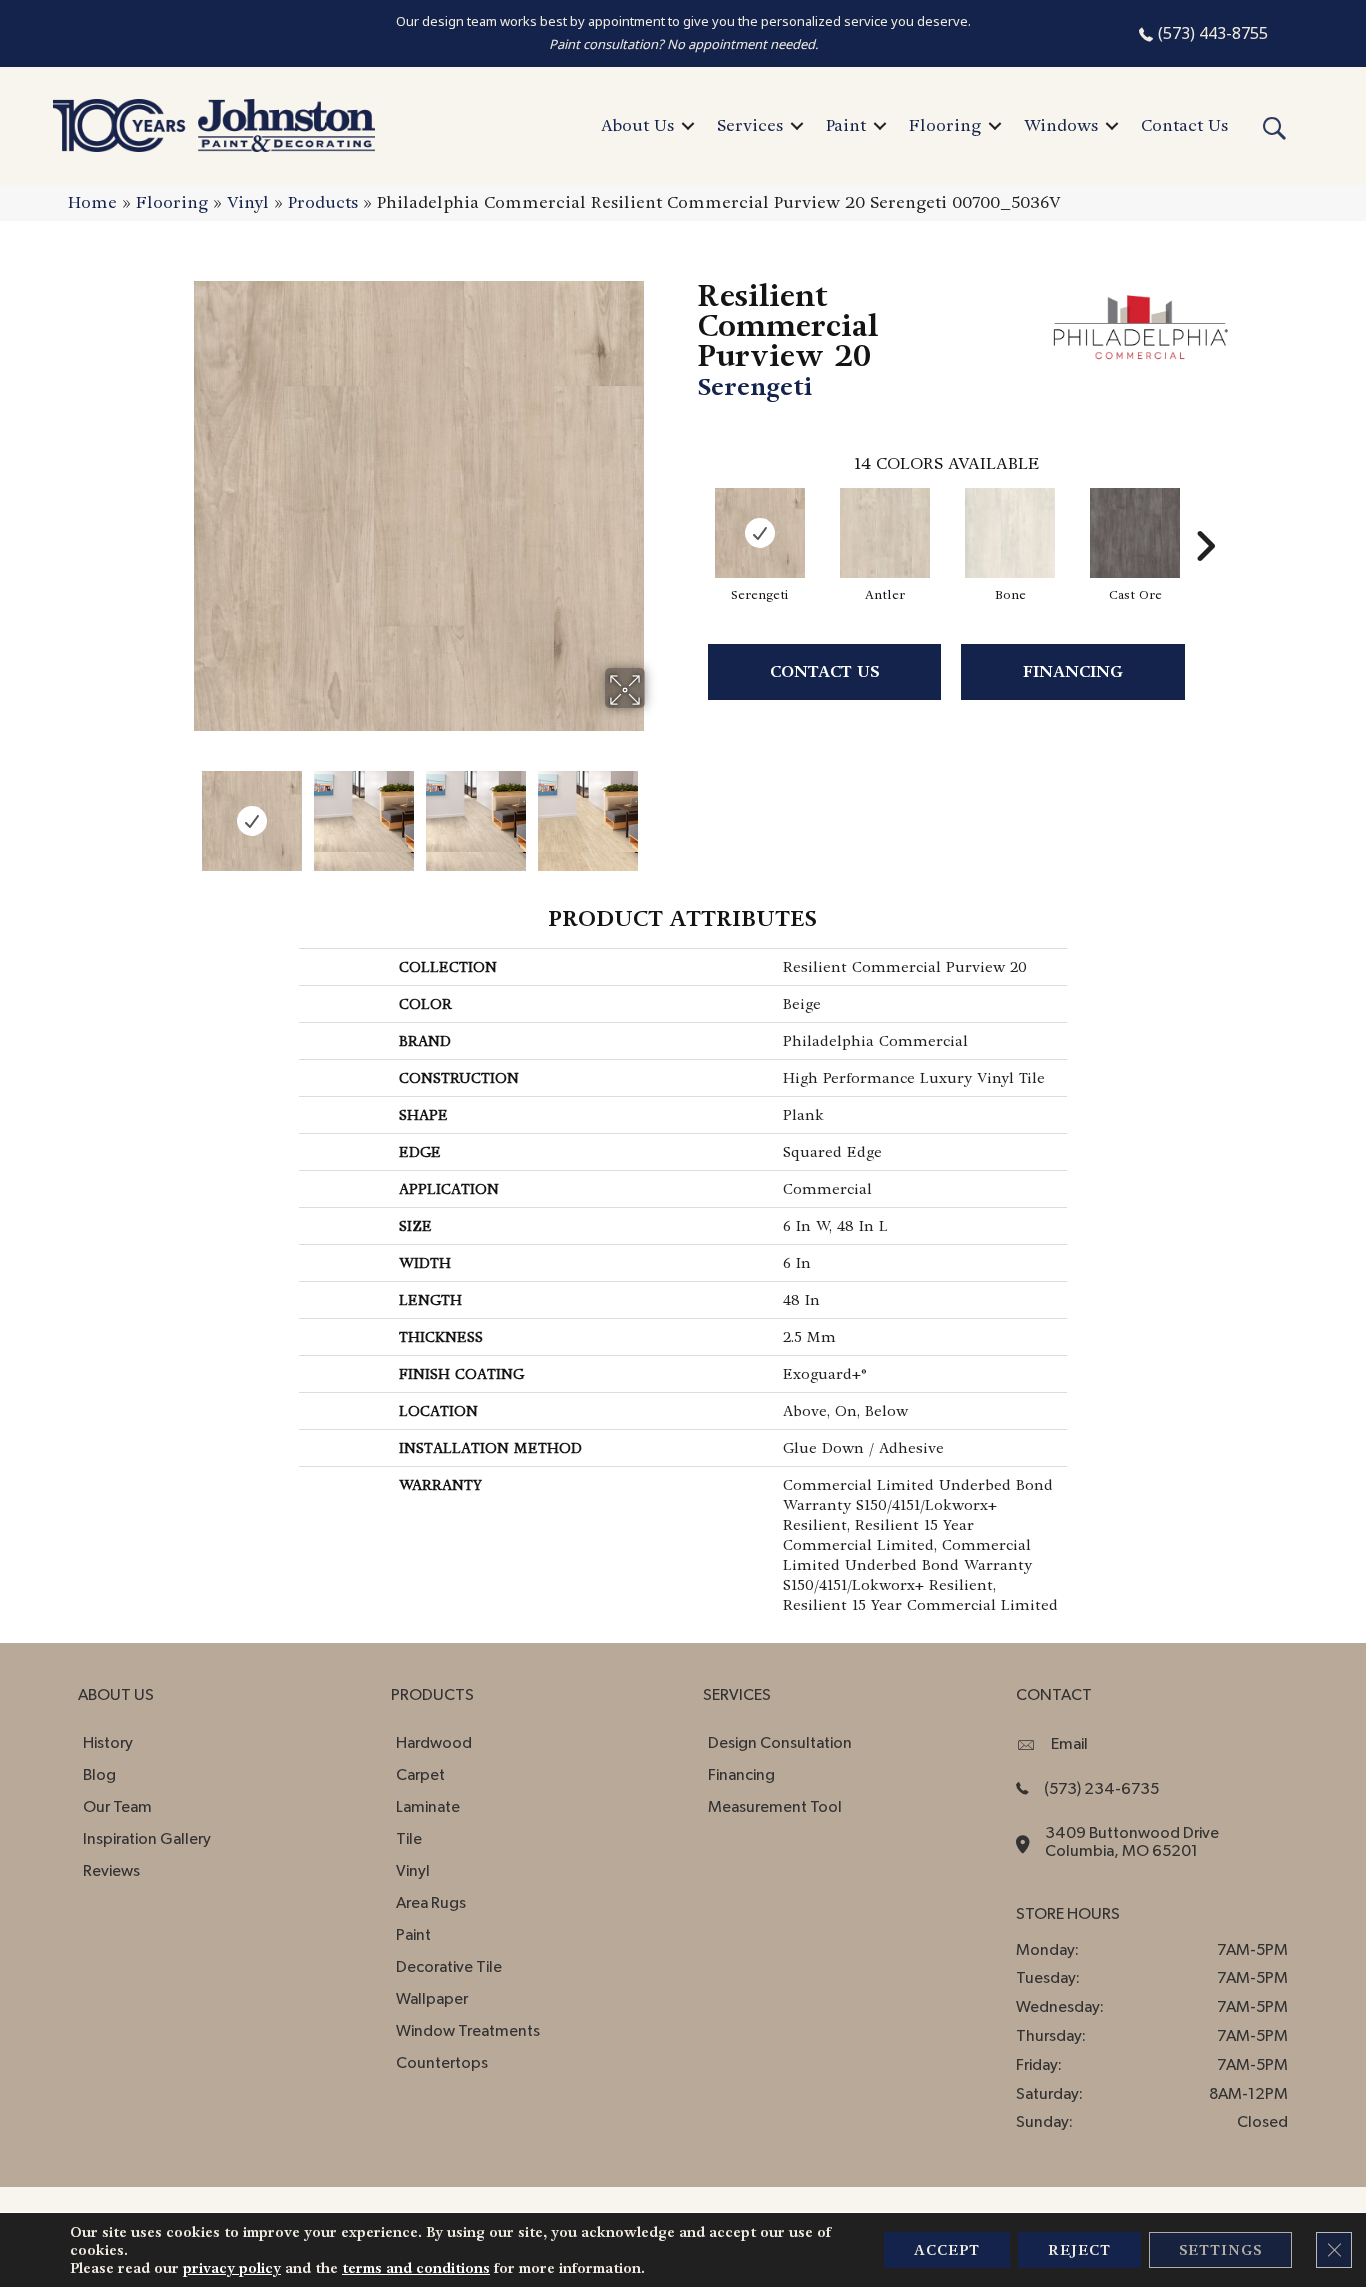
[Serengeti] (760, 533)
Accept (947, 2250)
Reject (1079, 2250)
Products (323, 202)
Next (658, 811)
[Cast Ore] (1135, 533)
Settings (1220, 2250)
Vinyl (248, 202)
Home (92, 202)
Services (750, 125)
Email (1069, 1744)
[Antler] (885, 533)
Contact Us (1184, 125)
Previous (181, 811)
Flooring (945, 125)
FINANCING (1073, 671)
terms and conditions (416, 2268)
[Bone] (1010, 533)
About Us (637, 125)
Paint (846, 125)
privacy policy (232, 2268)
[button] (688, 126)
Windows (1061, 125)
